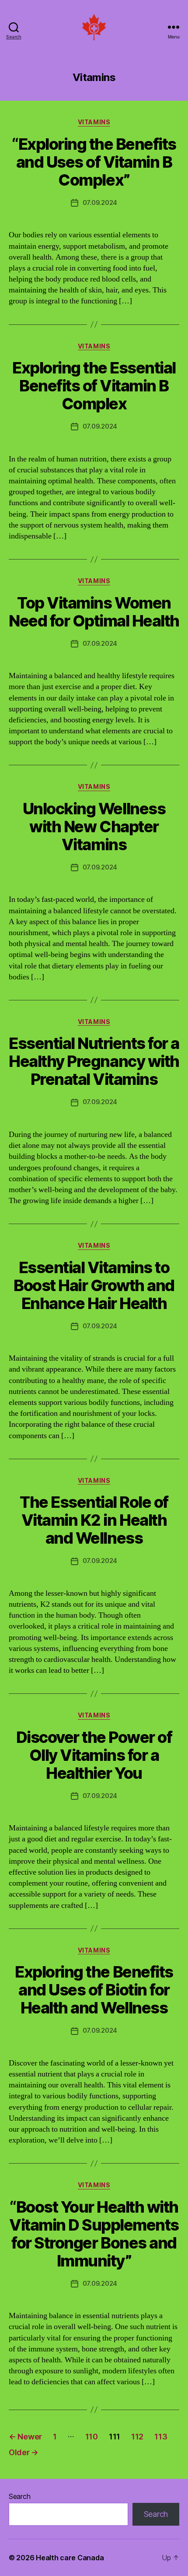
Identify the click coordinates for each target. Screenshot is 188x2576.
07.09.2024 (100, 202)
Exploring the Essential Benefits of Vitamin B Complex (94, 386)
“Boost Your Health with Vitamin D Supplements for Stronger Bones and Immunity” (94, 2234)
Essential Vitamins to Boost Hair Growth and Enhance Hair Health (94, 1285)
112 (137, 2437)
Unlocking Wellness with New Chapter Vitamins (94, 827)
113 (161, 2437)
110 (92, 2437)
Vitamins (94, 122)
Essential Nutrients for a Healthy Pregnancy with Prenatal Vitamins (94, 1061)
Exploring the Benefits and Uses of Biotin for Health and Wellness (94, 1990)
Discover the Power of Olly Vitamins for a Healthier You (94, 1755)
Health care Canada (70, 2558)
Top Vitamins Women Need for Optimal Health (94, 612)
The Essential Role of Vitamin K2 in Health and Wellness (94, 1520)
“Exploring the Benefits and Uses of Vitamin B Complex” (94, 162)
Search (19, 2496)
